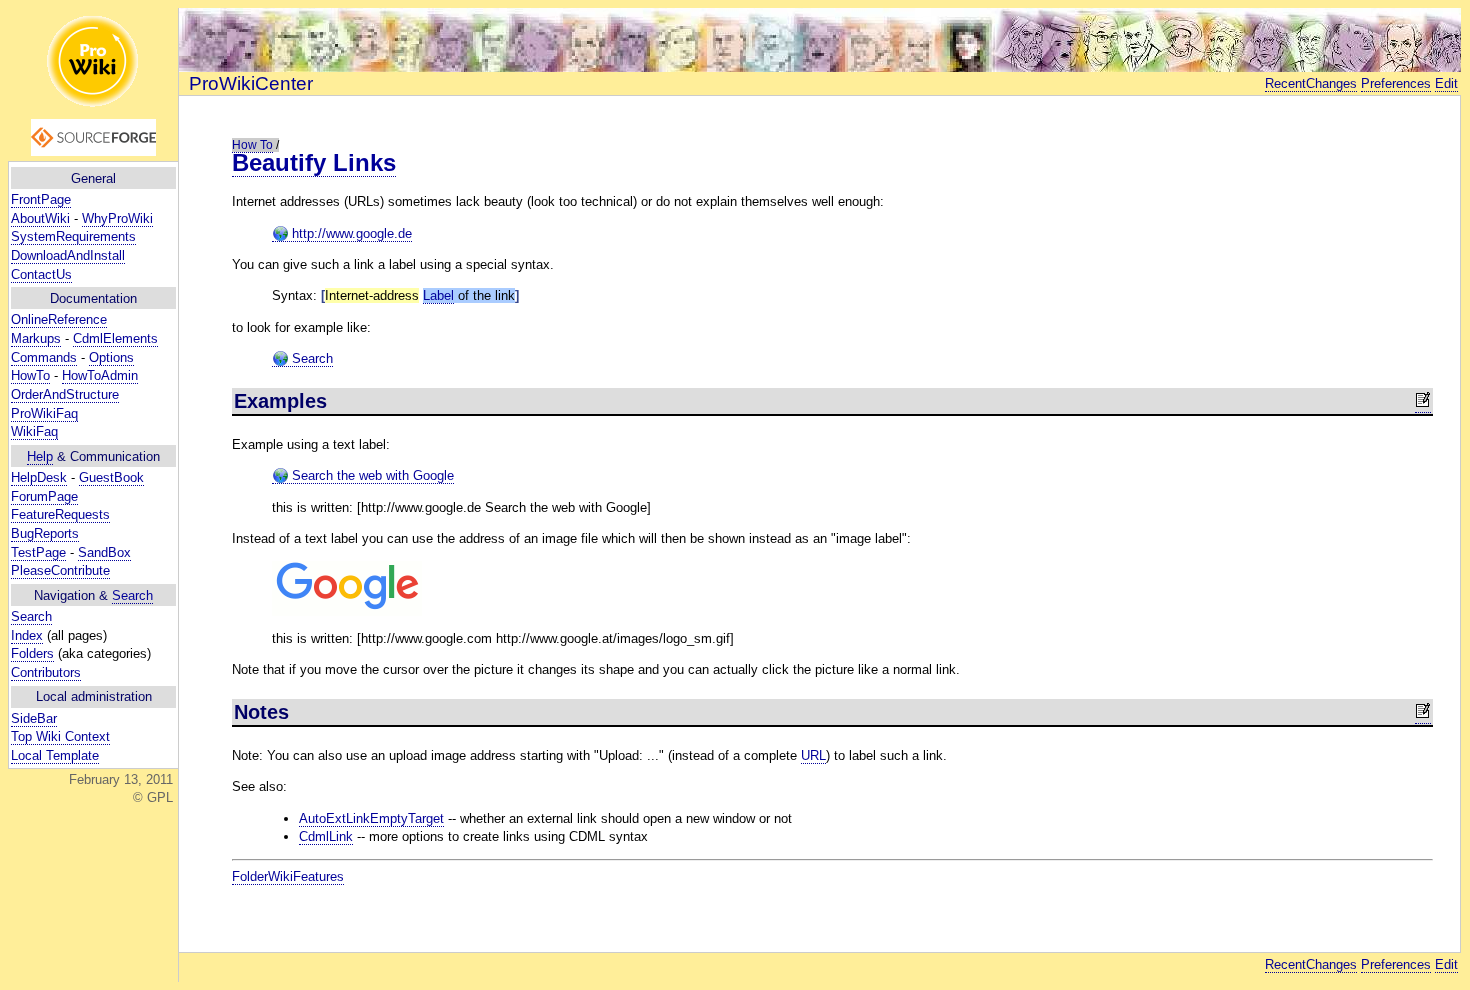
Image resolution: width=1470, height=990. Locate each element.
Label (438, 295)
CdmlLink (326, 836)
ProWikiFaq (44, 413)
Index (27, 635)
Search (132, 595)
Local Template (55, 755)
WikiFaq (34, 431)
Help (40, 456)
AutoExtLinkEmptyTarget (371, 818)
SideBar (34, 718)
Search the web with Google (371, 475)
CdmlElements (115, 338)
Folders (32, 653)
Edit (1446, 83)
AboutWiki (40, 218)
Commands (44, 357)
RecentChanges (1311, 83)
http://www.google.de (350, 233)
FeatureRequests (60, 514)
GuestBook (111, 477)
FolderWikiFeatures (288, 876)
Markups (36, 338)
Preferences (1396, 83)
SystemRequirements (73, 236)
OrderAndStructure (65, 394)
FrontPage (41, 199)
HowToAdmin (100, 375)
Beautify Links (314, 162)
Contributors (46, 672)
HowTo (30, 375)
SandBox (104, 552)
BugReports (45, 533)
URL (813, 755)
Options (111, 357)
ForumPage (44, 496)
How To (252, 145)
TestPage (38, 552)
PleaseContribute (60, 570)
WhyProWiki (117, 218)
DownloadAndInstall (68, 255)
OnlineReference (59, 319)
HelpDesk (39, 477)
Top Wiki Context (60, 736)
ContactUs (41, 274)
